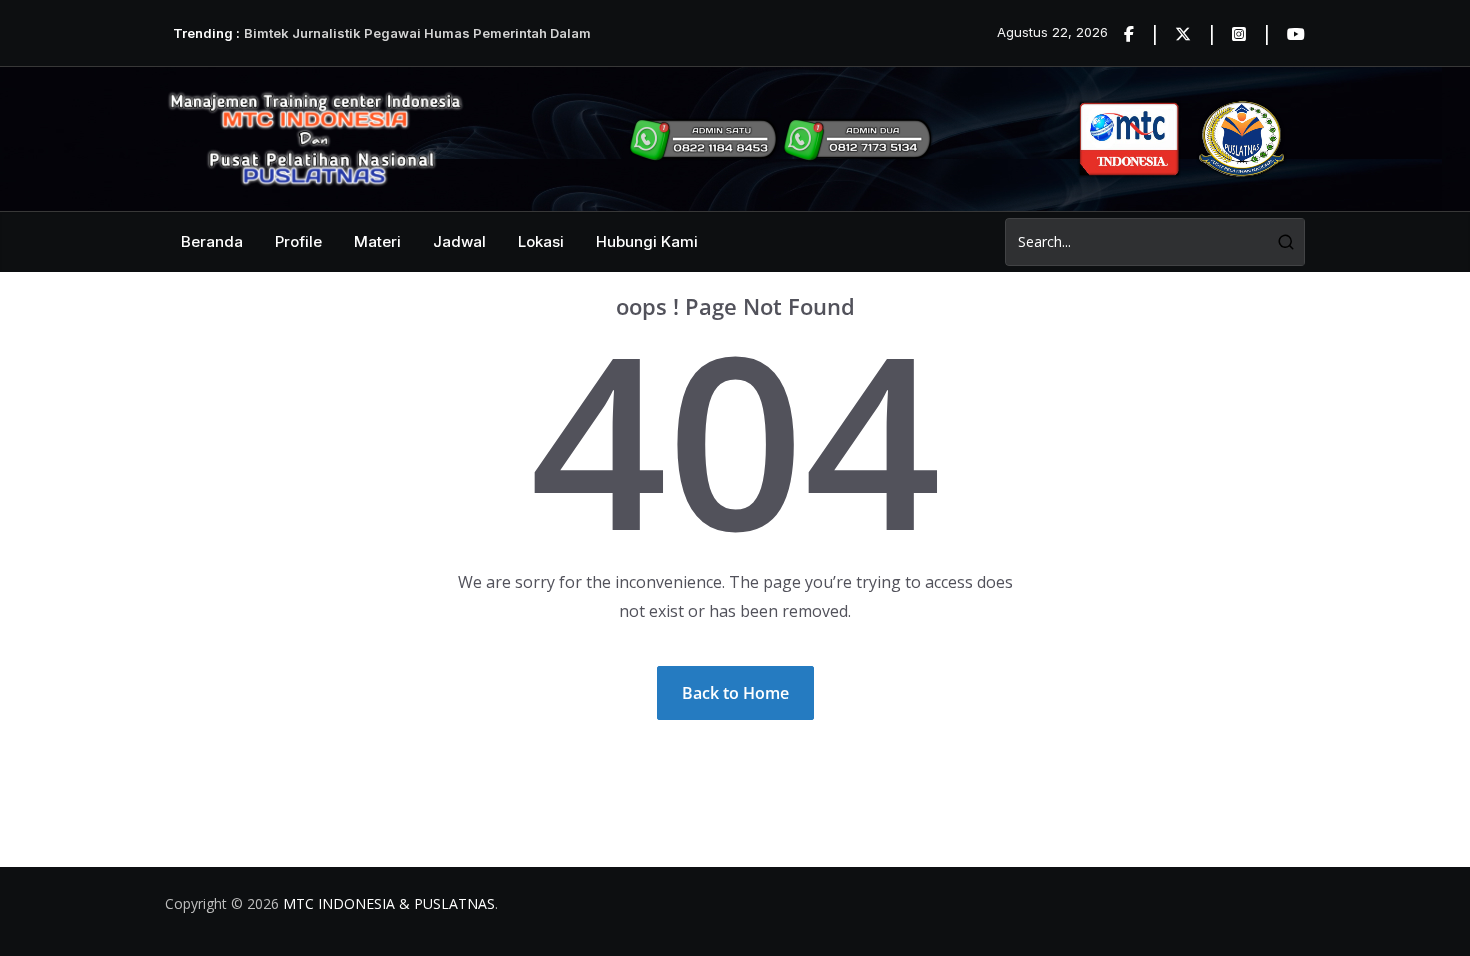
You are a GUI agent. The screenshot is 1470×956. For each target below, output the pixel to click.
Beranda (212, 241)
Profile (298, 241)
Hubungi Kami (647, 241)
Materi (377, 241)
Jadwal (459, 241)
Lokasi (541, 241)
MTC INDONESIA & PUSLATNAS (389, 903)
